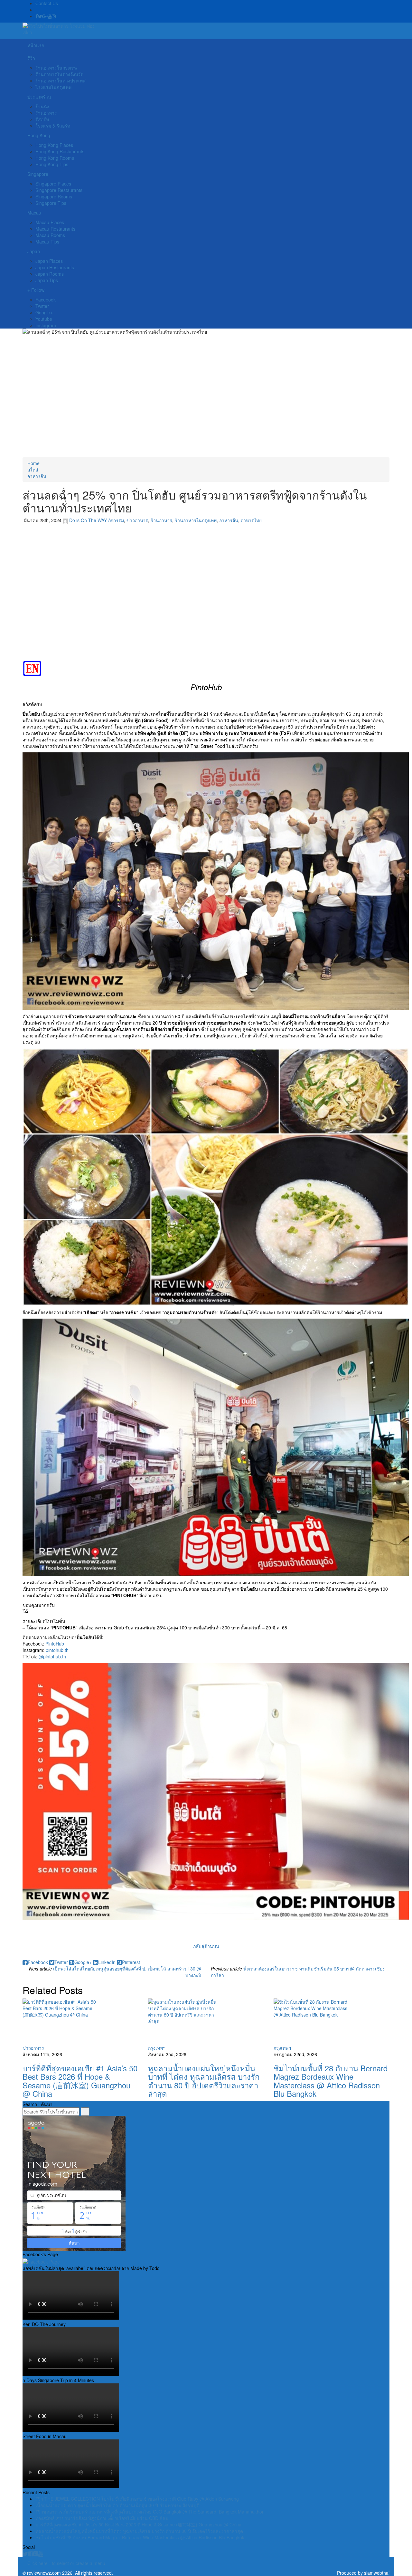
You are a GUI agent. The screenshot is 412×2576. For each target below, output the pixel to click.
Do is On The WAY (88, 520)
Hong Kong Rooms (55, 158)
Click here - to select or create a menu (66, 2563)
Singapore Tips (51, 203)
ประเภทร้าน (39, 97)
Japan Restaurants (55, 267)
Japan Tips (47, 280)
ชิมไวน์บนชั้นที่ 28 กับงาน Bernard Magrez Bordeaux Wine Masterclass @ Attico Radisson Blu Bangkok (331, 2081)
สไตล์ (33, 470)
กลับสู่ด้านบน (206, 1946)
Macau (34, 213)
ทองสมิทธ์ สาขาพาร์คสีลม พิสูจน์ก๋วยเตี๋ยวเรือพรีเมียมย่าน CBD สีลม (102, 2518)
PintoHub (55, 1644)
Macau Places (50, 222)
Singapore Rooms (54, 196)
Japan (34, 251)
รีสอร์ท (42, 119)
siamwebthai (377, 2573)
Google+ (44, 312)
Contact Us (47, 3)
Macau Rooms (50, 235)
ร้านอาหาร (46, 113)
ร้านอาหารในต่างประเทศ (61, 81)
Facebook (46, 300)
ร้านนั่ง (42, 106)
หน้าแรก (36, 45)
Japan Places (49, 261)
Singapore (38, 174)
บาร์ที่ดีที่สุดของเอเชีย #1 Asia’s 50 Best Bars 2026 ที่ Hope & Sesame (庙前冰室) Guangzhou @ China (80, 2081)
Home (33, 463)
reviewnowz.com (44, 2573)
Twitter (42, 306)
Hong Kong (39, 135)
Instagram (46, 325)
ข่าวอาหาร (137, 520)
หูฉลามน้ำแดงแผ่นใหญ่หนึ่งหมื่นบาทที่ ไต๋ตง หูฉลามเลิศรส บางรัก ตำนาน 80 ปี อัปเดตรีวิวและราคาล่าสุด (204, 2081)
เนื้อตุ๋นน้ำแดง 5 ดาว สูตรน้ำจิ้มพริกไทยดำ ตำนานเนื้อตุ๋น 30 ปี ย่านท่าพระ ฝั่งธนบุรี (117, 2505)
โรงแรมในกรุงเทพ (53, 87)
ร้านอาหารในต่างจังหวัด (59, 74)
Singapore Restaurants (59, 190)
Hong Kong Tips (52, 164)
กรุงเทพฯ (157, 2048)
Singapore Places (53, 184)
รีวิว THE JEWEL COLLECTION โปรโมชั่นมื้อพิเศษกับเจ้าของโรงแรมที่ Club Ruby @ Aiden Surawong (137, 2499)
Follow (37, 290)
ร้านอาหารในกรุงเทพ (56, 68)
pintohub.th (57, 1650)
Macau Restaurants (55, 229)
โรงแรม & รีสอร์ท (53, 126)
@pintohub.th (52, 1656)
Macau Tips (47, 242)
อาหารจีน (37, 476)
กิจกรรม (116, 520)
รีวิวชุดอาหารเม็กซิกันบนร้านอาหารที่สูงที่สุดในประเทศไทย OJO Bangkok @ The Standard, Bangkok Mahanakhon (150, 2512)
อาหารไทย (251, 520)
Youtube (44, 319)
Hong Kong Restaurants (60, 151)
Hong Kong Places (54, 145)
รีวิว (31, 58)
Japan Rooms (50, 274)
